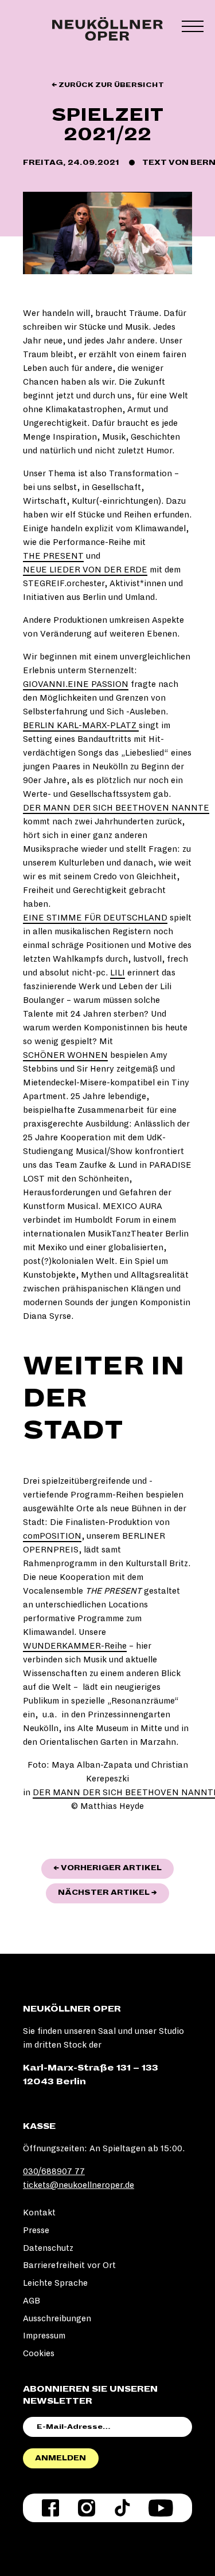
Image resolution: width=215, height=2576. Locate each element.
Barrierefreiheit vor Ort (69, 2265)
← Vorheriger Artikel (114, 1868)
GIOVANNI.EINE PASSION (76, 684)
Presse (36, 2230)
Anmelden (60, 2458)
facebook (50, 2508)
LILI (118, 973)
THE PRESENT (53, 556)
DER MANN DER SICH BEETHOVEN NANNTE (116, 808)
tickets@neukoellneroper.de (79, 2185)
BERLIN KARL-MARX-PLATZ (81, 725)
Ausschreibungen (57, 2318)
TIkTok (122, 2508)
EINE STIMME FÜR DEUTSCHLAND (95, 918)
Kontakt (39, 2212)
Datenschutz (48, 2248)
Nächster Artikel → (114, 1892)
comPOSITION (52, 1536)
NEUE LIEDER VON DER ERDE (85, 570)
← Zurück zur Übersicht (108, 85)
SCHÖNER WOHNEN (65, 1055)
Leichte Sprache (55, 2283)
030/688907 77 (54, 2171)
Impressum (44, 2336)
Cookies (39, 2353)
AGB (32, 2301)
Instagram (87, 2508)
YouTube (161, 2508)
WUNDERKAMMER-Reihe (75, 1646)
